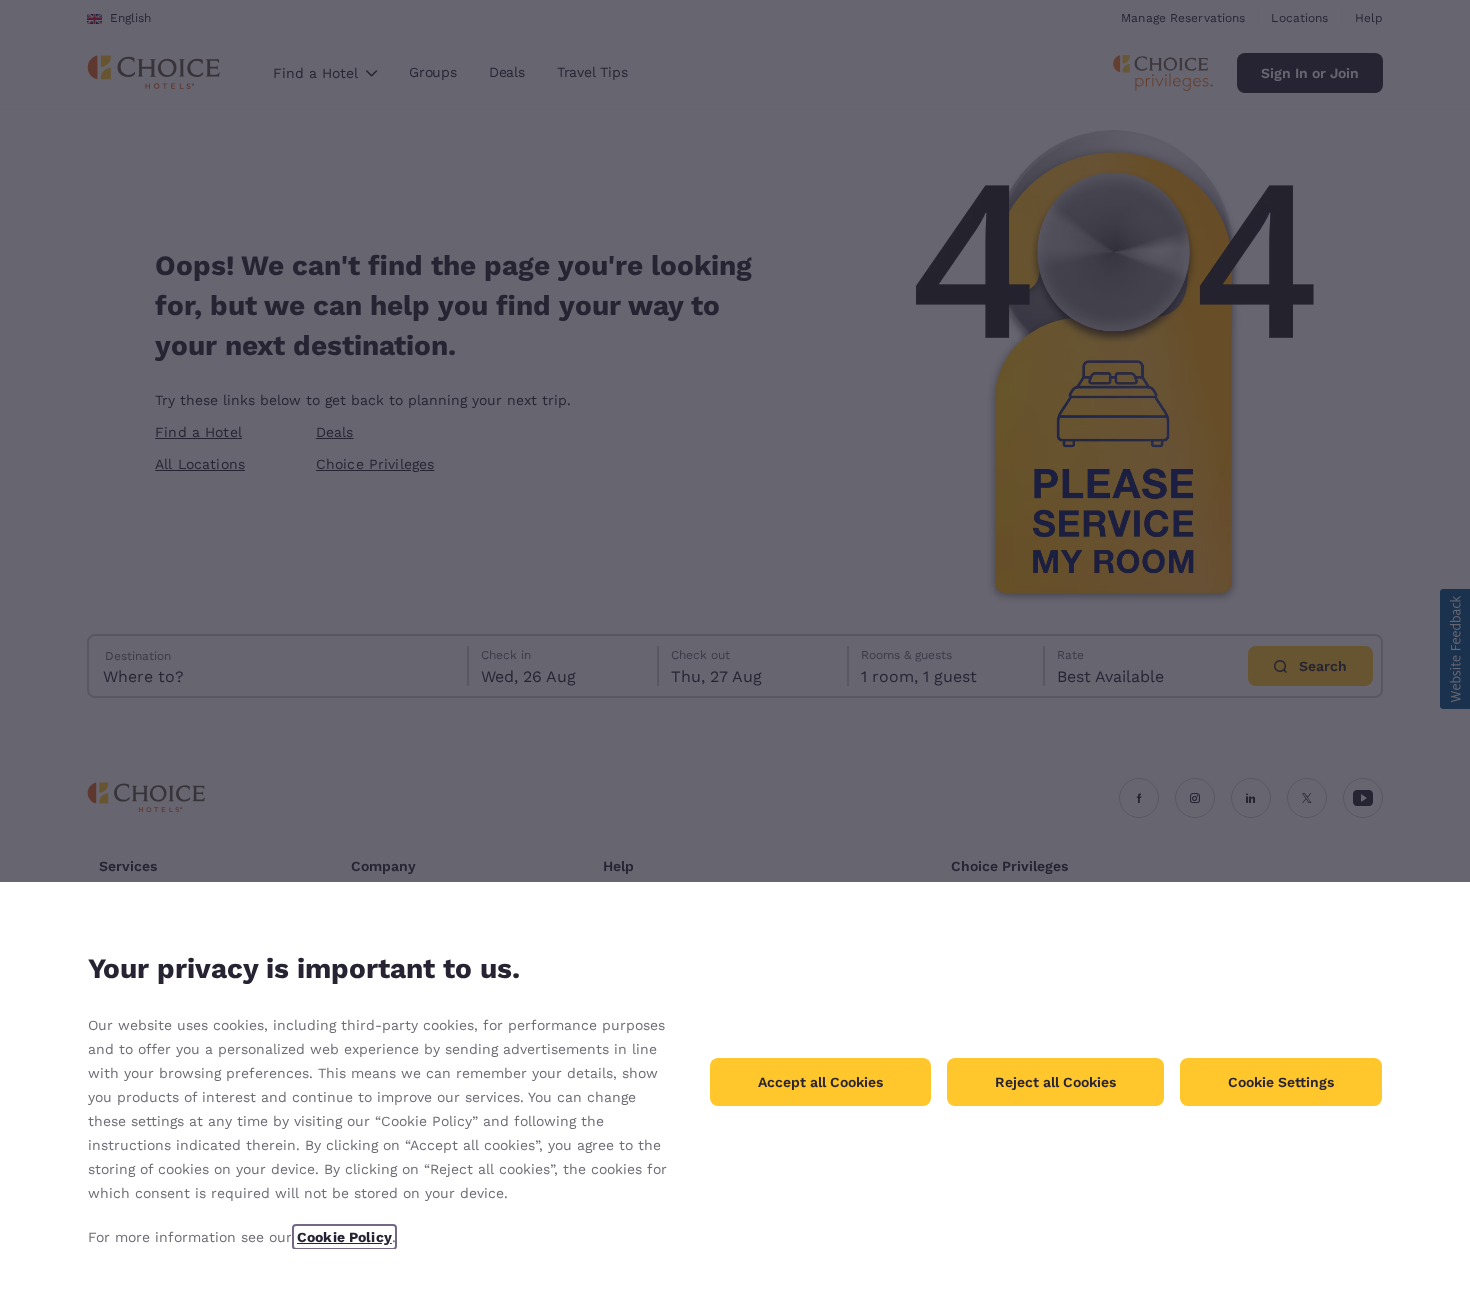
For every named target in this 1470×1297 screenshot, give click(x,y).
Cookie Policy (344, 1237)
